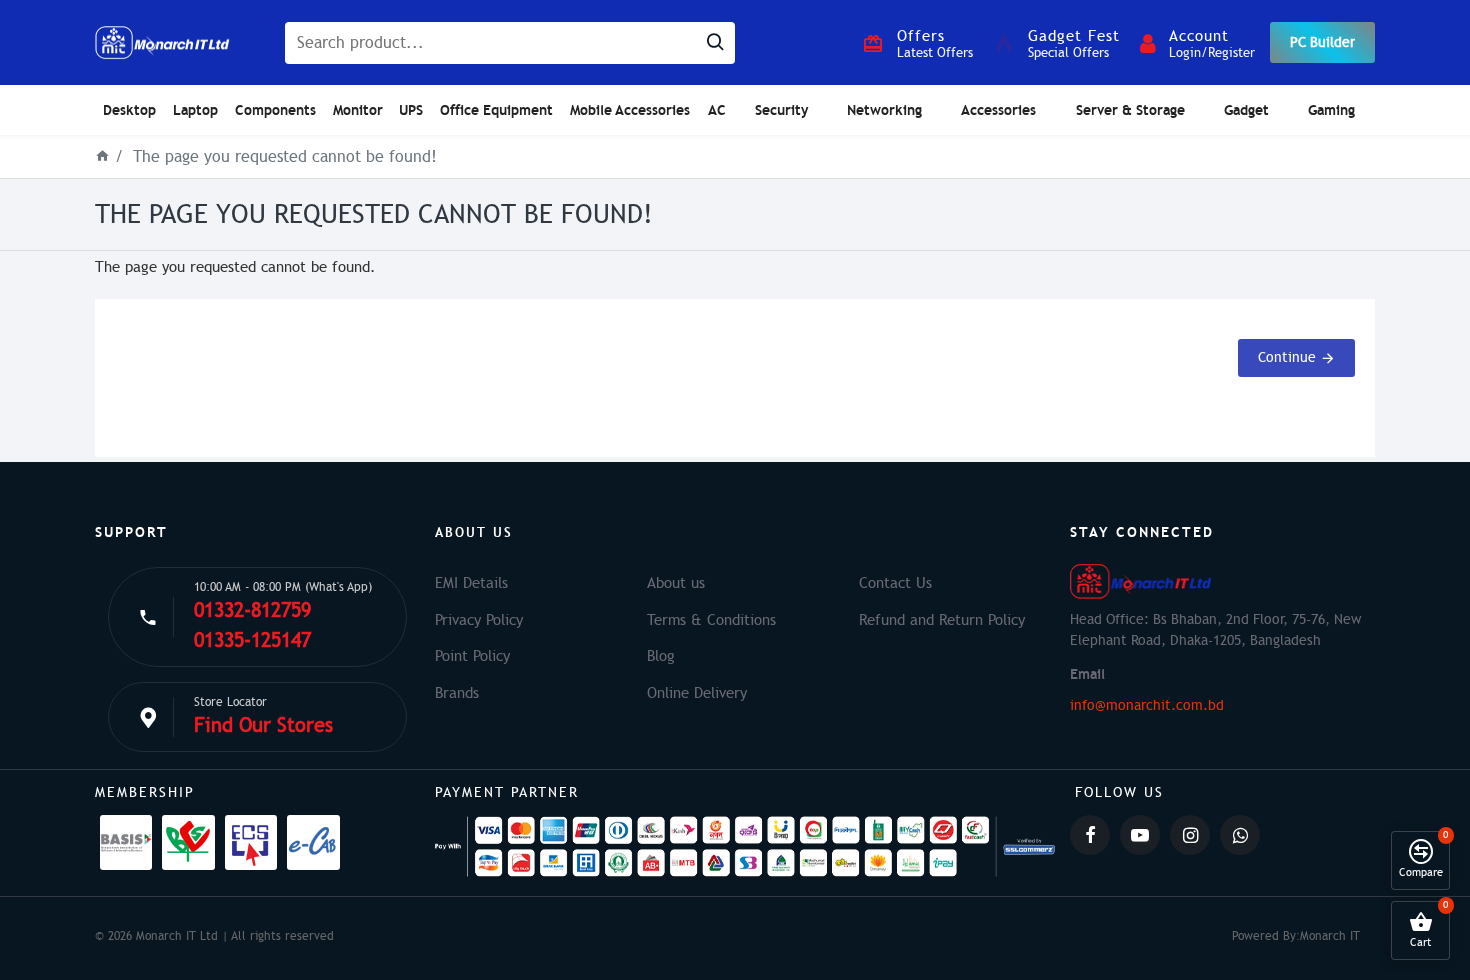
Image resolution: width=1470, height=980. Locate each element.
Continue (1287, 357)
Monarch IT (1330, 936)
